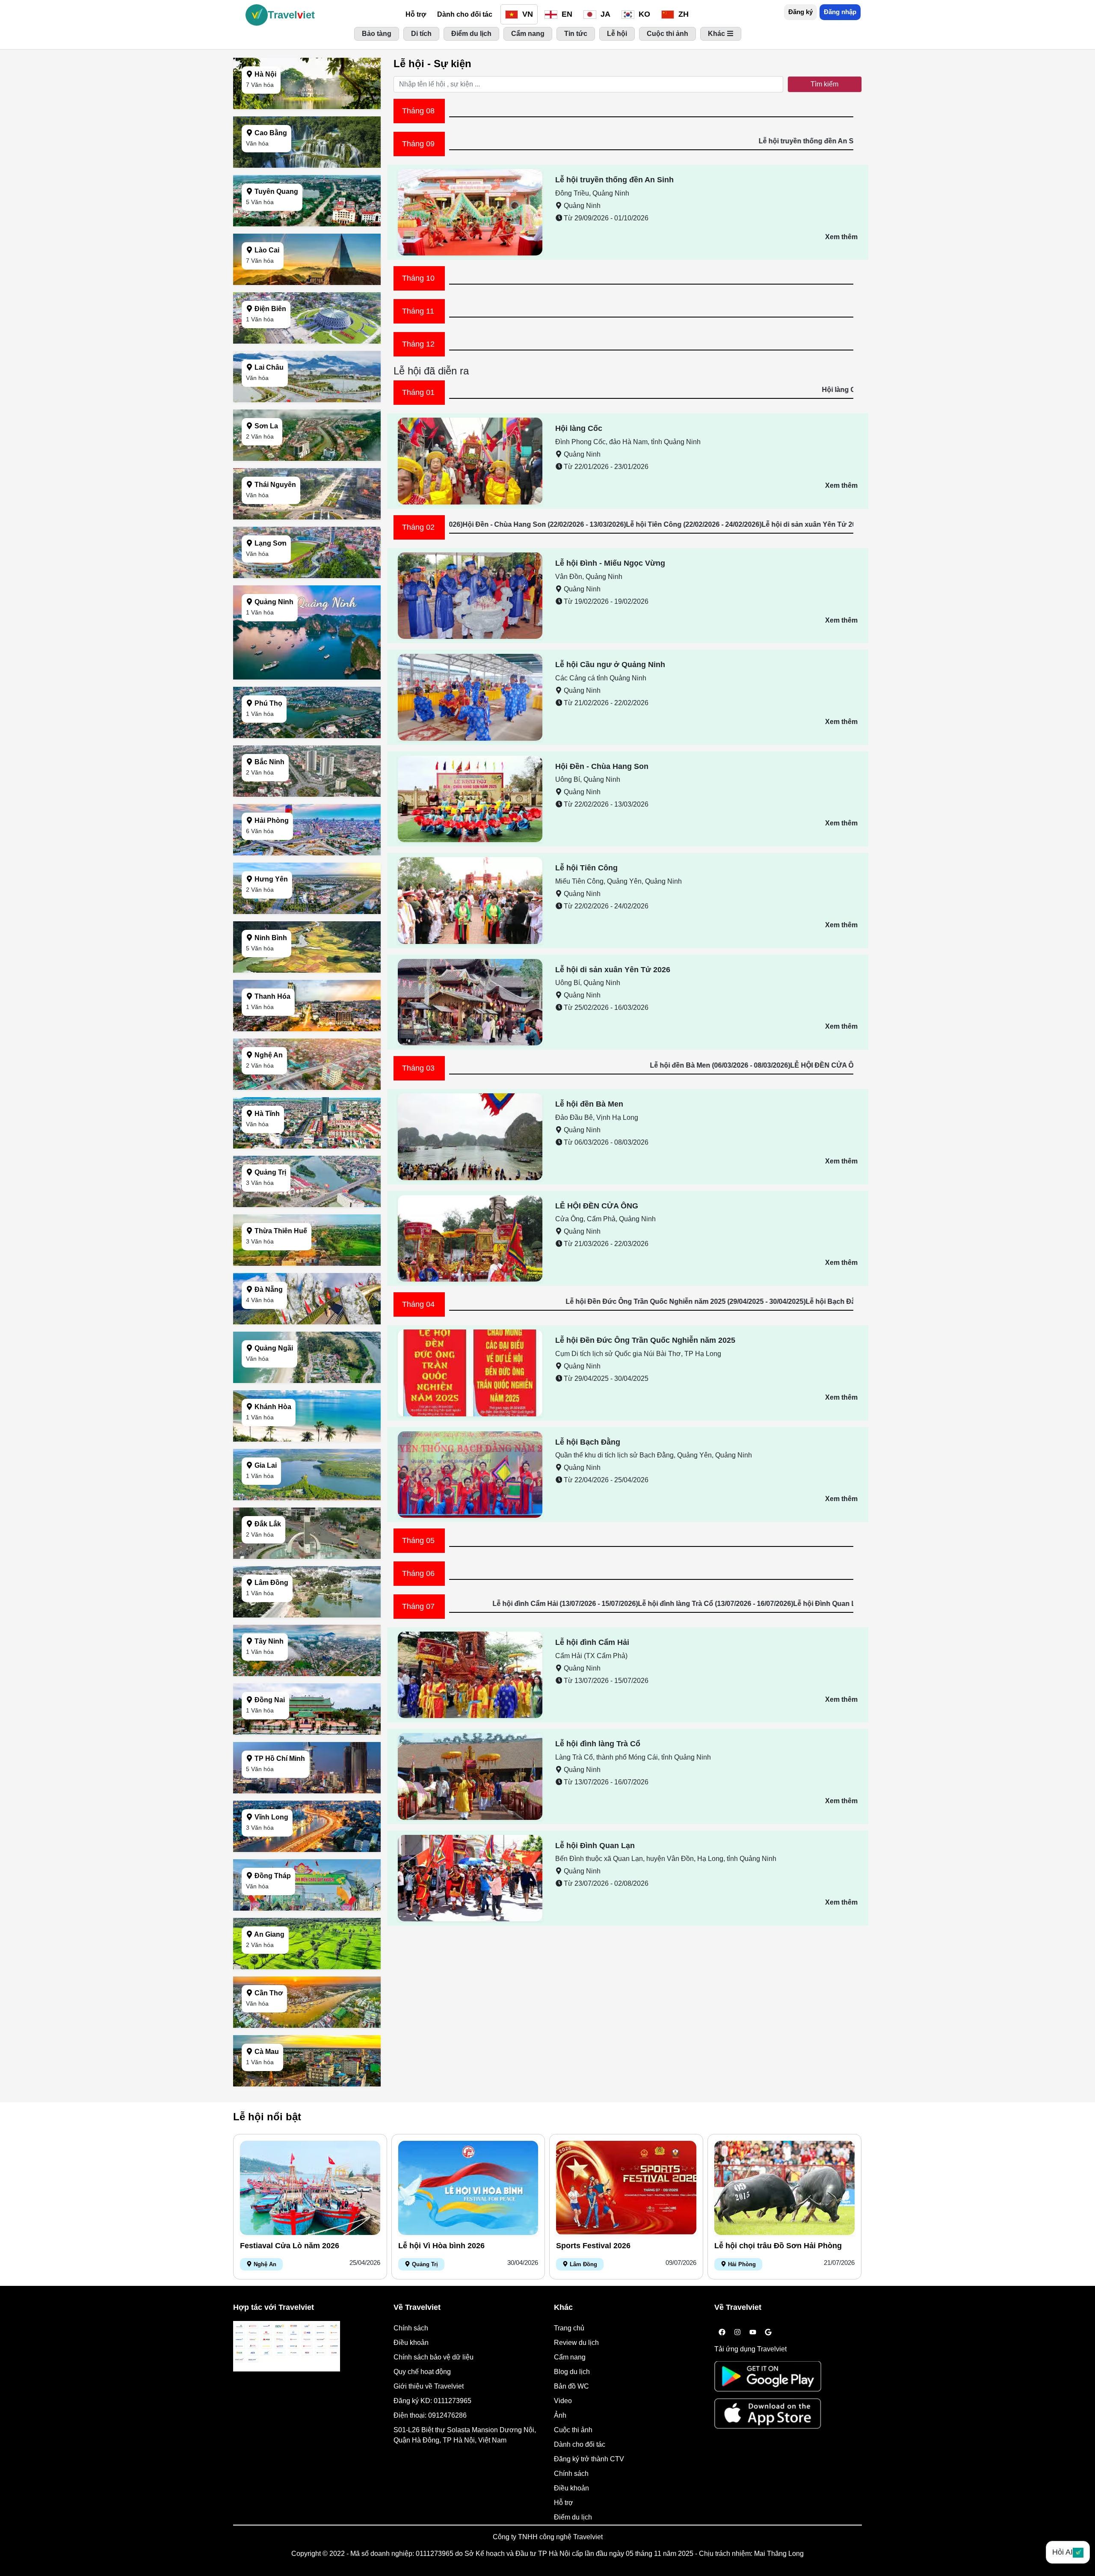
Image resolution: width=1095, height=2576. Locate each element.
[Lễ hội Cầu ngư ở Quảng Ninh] (470, 697)
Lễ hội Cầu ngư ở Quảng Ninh (610, 665)
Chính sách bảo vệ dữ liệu (434, 2357)
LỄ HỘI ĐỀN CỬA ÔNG (597, 1206)
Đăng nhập (840, 12)
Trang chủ (569, 2328)
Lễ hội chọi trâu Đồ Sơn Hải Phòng (778, 2246)
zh (682, 14)
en (566, 14)
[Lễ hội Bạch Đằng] (470, 1474)
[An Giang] (307, 1967)
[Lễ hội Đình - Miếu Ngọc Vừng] (470, 595)
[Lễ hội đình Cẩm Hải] (470, 1674)
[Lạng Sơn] (307, 576)
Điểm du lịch (573, 2517)
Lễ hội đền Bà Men (589, 1104)
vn (527, 14)
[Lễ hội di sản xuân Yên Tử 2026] (470, 1002)
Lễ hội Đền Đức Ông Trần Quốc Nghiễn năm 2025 (645, 1340)
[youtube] (753, 2333)
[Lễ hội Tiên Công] (470, 900)
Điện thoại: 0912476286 (430, 2415)
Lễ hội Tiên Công (586, 868)
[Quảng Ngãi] (307, 1381)
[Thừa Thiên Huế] (307, 1263)
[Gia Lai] (307, 1498)
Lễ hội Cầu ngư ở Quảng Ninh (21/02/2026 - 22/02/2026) (569, 524)
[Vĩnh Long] (307, 1850)
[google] (768, 2333)
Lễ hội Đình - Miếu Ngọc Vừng (610, 563)
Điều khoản (411, 2343)
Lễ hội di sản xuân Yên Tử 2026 (613, 970)
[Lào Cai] (307, 283)
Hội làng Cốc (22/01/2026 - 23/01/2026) (550, 390)
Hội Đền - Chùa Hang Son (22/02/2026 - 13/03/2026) (739, 524)
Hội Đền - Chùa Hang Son (602, 766)
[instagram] (737, 2333)
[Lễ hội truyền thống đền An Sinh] (470, 212)
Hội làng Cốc (579, 428)
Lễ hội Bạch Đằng (588, 1442)
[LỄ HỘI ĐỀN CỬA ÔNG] (470, 1238)
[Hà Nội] (307, 107)
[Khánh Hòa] (307, 1439)
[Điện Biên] (307, 341)
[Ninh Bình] (307, 970)
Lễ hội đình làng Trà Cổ (598, 1744)
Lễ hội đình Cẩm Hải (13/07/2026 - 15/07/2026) (760, 1604)
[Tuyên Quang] (307, 224)
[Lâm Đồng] (307, 1615)
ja (604, 14)
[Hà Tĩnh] (307, 1146)
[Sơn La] (307, 459)
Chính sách (411, 2328)
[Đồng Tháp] (307, 1908)
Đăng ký (801, 12)
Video (563, 2401)
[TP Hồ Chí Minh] (307, 1791)
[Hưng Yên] (307, 912)
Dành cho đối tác (465, 14)
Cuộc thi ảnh (573, 2430)
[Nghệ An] (307, 1088)
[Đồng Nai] (307, 1732)
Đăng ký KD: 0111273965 (432, 2401)
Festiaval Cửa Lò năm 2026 (290, 2246)
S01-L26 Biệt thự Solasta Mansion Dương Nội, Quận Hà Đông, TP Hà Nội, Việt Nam (465, 2435)
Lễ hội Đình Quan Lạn (595, 1846)
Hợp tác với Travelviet (274, 2307)
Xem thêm (841, 237)
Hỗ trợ (416, 14)
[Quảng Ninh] (307, 677)
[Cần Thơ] (307, 2025)
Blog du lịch (572, 2372)
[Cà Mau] (307, 2084)
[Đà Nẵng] (307, 1322)
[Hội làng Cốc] (470, 461)
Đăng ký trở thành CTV (589, 2459)
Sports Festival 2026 (593, 2246)
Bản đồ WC (571, 2386)
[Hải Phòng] (307, 853)
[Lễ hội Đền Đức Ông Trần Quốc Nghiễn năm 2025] (470, 1373)
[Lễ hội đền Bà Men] (470, 1136)
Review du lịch (576, 2343)
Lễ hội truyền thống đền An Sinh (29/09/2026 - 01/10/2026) (450, 141)
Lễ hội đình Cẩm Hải (592, 1642)
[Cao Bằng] (307, 165)
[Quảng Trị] (307, 1205)
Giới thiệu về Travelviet (429, 2386)
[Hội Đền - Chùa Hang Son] (470, 798)
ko (643, 14)
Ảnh (560, 2415)
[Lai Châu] (307, 400)
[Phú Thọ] (307, 736)
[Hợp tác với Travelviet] (287, 2346)
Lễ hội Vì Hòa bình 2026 (441, 2246)
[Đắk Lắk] (307, 1557)
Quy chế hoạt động (422, 2372)
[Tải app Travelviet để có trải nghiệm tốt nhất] (768, 2379)
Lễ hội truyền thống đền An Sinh (614, 180)
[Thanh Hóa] (307, 1029)
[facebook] (722, 2333)
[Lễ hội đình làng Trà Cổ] (470, 1776)
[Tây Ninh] (307, 1674)
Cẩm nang (570, 2357)
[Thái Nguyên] (307, 517)
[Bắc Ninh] (307, 794)
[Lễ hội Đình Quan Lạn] (470, 1877)
